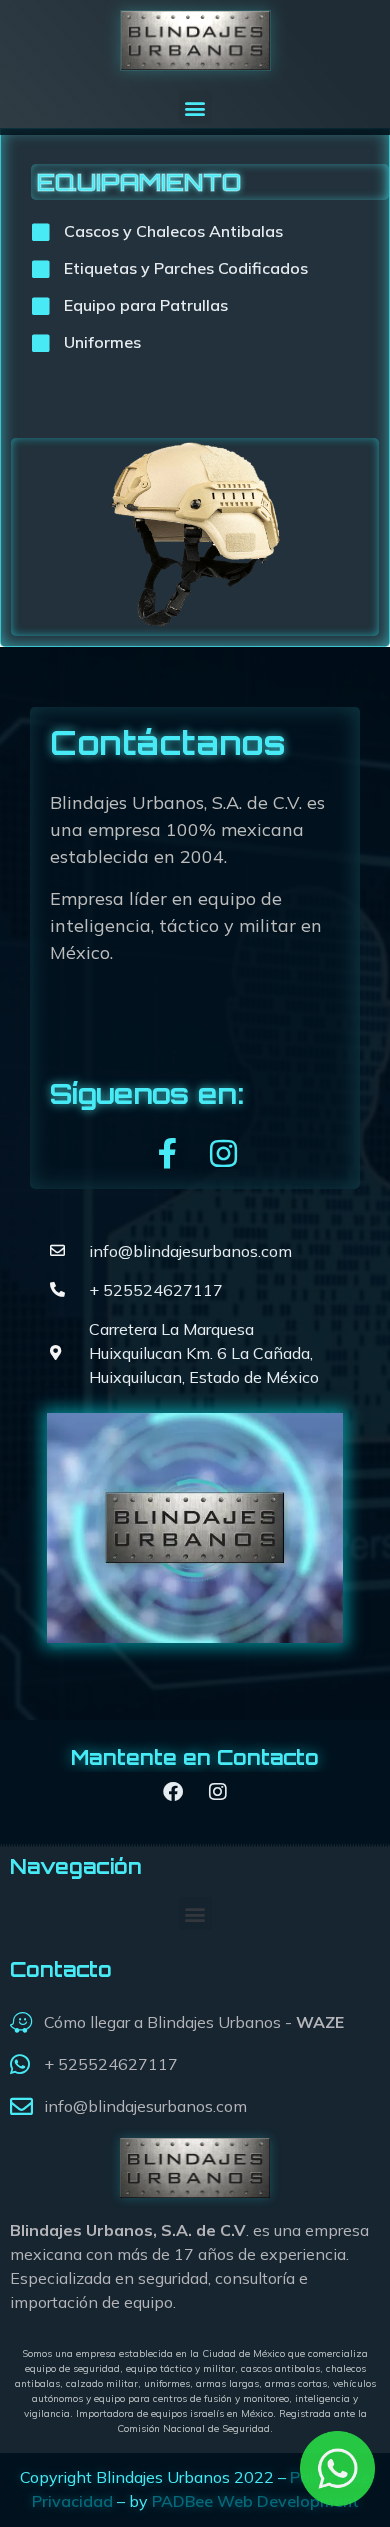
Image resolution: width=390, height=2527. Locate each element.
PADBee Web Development (255, 2501)
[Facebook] (173, 1792)
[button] (195, 107)
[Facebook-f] (167, 1153)
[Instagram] (223, 1153)
